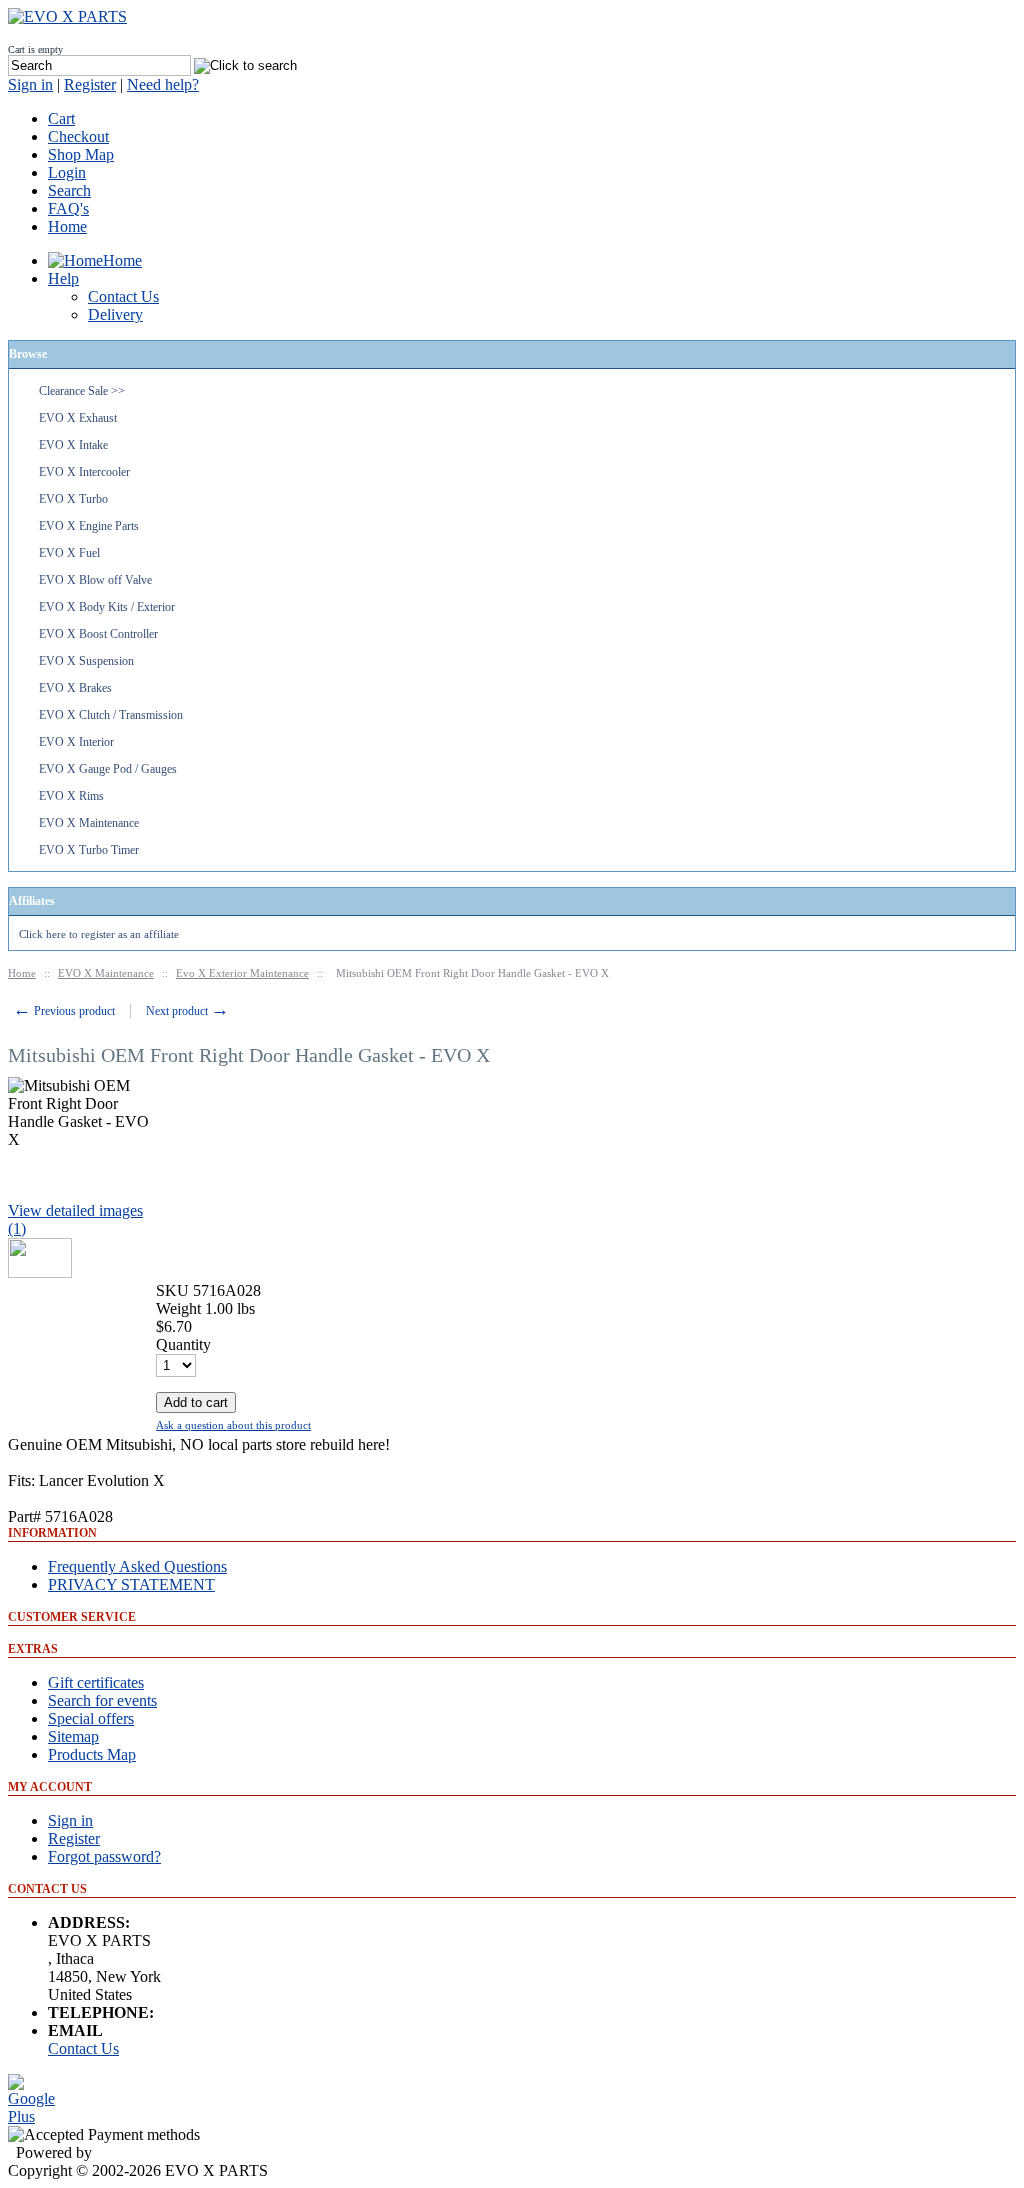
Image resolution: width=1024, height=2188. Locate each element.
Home (67, 226)
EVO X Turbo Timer (89, 850)
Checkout (78, 136)
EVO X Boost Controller (98, 634)
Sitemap (73, 1736)
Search (69, 190)
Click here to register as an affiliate (99, 934)
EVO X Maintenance (89, 823)
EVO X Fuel (69, 553)
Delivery (115, 314)
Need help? (163, 84)
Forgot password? (104, 1856)
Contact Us (83, 2048)
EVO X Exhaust (78, 418)
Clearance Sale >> (82, 391)
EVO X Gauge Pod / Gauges (108, 769)
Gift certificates (96, 1682)
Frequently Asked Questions (137, 1566)
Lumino (121, 2152)
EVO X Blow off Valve (95, 580)
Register (90, 84)
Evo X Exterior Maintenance (242, 973)
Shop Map (81, 154)
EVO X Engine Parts (89, 526)
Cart (61, 118)
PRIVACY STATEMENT (131, 1584)
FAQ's (68, 208)
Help (63, 278)
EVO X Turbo (73, 499)
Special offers (91, 1718)
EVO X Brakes (75, 688)
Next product (187, 1011)
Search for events (102, 1700)
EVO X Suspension (86, 661)
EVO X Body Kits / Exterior (107, 607)
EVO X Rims (71, 796)
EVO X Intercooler (84, 472)
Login (67, 172)
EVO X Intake (73, 445)
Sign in (30, 84)
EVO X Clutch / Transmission (111, 715)
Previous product (64, 1011)
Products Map (92, 1754)
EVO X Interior (76, 742)
